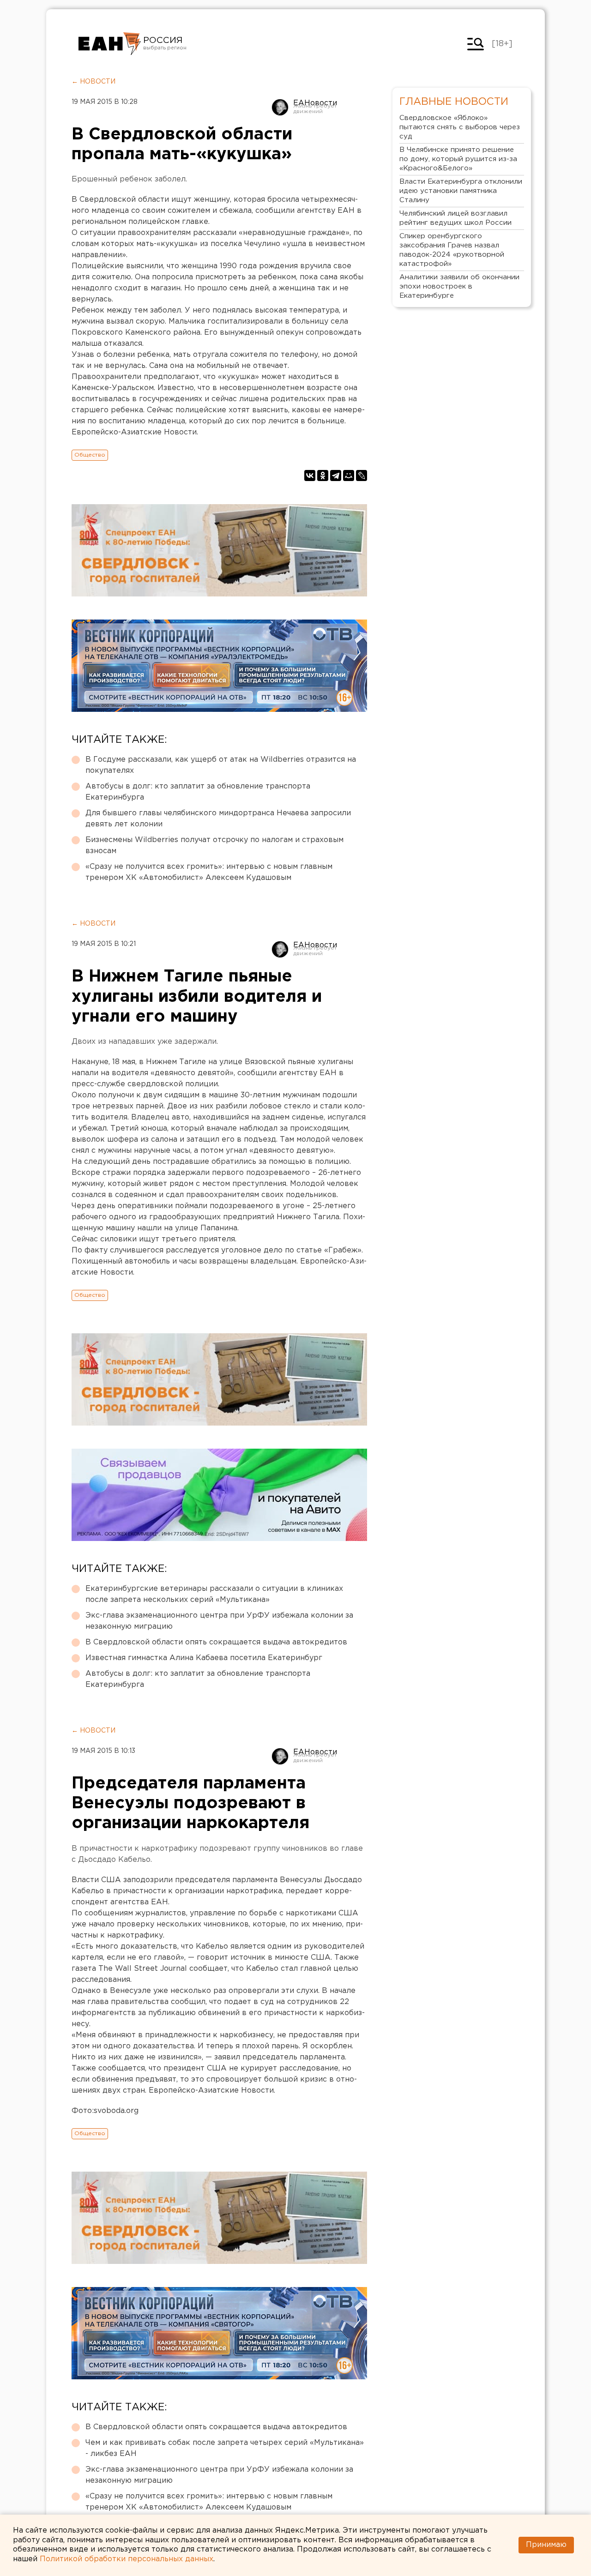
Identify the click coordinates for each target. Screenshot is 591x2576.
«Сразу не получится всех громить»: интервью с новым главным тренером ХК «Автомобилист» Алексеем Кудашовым (209, 872)
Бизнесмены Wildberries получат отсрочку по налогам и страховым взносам (214, 846)
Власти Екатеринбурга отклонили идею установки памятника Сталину (461, 191)
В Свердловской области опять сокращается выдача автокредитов (216, 1642)
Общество (90, 455)
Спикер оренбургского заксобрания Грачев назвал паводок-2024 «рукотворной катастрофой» (452, 250)
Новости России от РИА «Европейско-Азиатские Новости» (110, 44)
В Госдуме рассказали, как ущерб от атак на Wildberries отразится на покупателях (221, 765)
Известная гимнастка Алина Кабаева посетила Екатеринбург (204, 1658)
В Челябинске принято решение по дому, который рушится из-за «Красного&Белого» (458, 159)
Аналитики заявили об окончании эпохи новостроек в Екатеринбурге (459, 286)
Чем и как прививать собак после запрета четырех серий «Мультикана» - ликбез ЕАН (225, 2448)
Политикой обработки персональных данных (127, 2559)
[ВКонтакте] (310, 475)
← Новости (93, 82)
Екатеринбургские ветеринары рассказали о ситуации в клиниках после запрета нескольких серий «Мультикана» (214, 1594)
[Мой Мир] (349, 475)
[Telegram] (336, 475)
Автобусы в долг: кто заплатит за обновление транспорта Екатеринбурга (198, 792)
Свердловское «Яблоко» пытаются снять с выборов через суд (460, 127)
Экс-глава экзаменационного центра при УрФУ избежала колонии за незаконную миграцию (219, 1621)
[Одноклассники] (323, 475)
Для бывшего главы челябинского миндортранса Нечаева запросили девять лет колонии (218, 819)
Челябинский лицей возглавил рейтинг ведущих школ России (455, 218)
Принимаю (546, 2545)
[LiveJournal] (362, 475)
